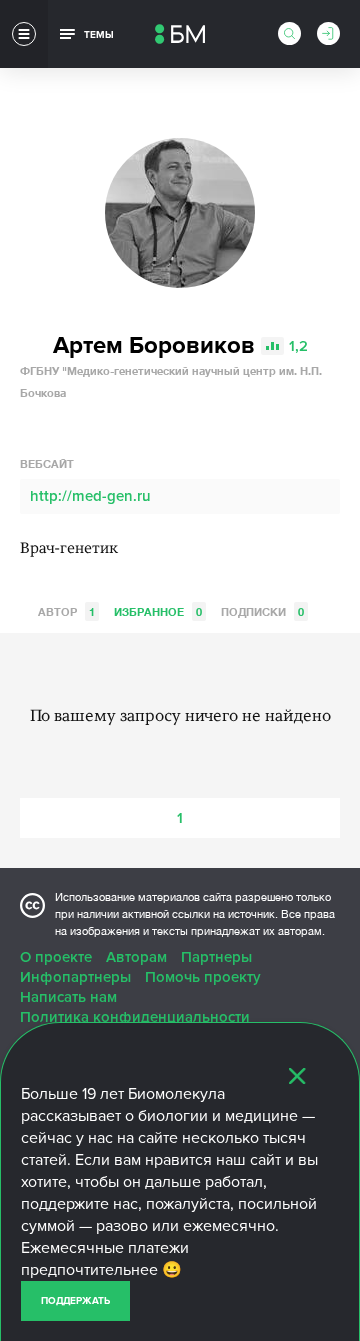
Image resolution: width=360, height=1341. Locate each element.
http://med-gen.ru (90, 496)
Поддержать (75, 1301)
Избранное (158, 611)
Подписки (262, 611)
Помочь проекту (203, 977)
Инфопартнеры (75, 977)
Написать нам (68, 997)
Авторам (136, 957)
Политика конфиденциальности (135, 1017)
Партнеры (216, 957)
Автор (66, 611)
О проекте (56, 957)
